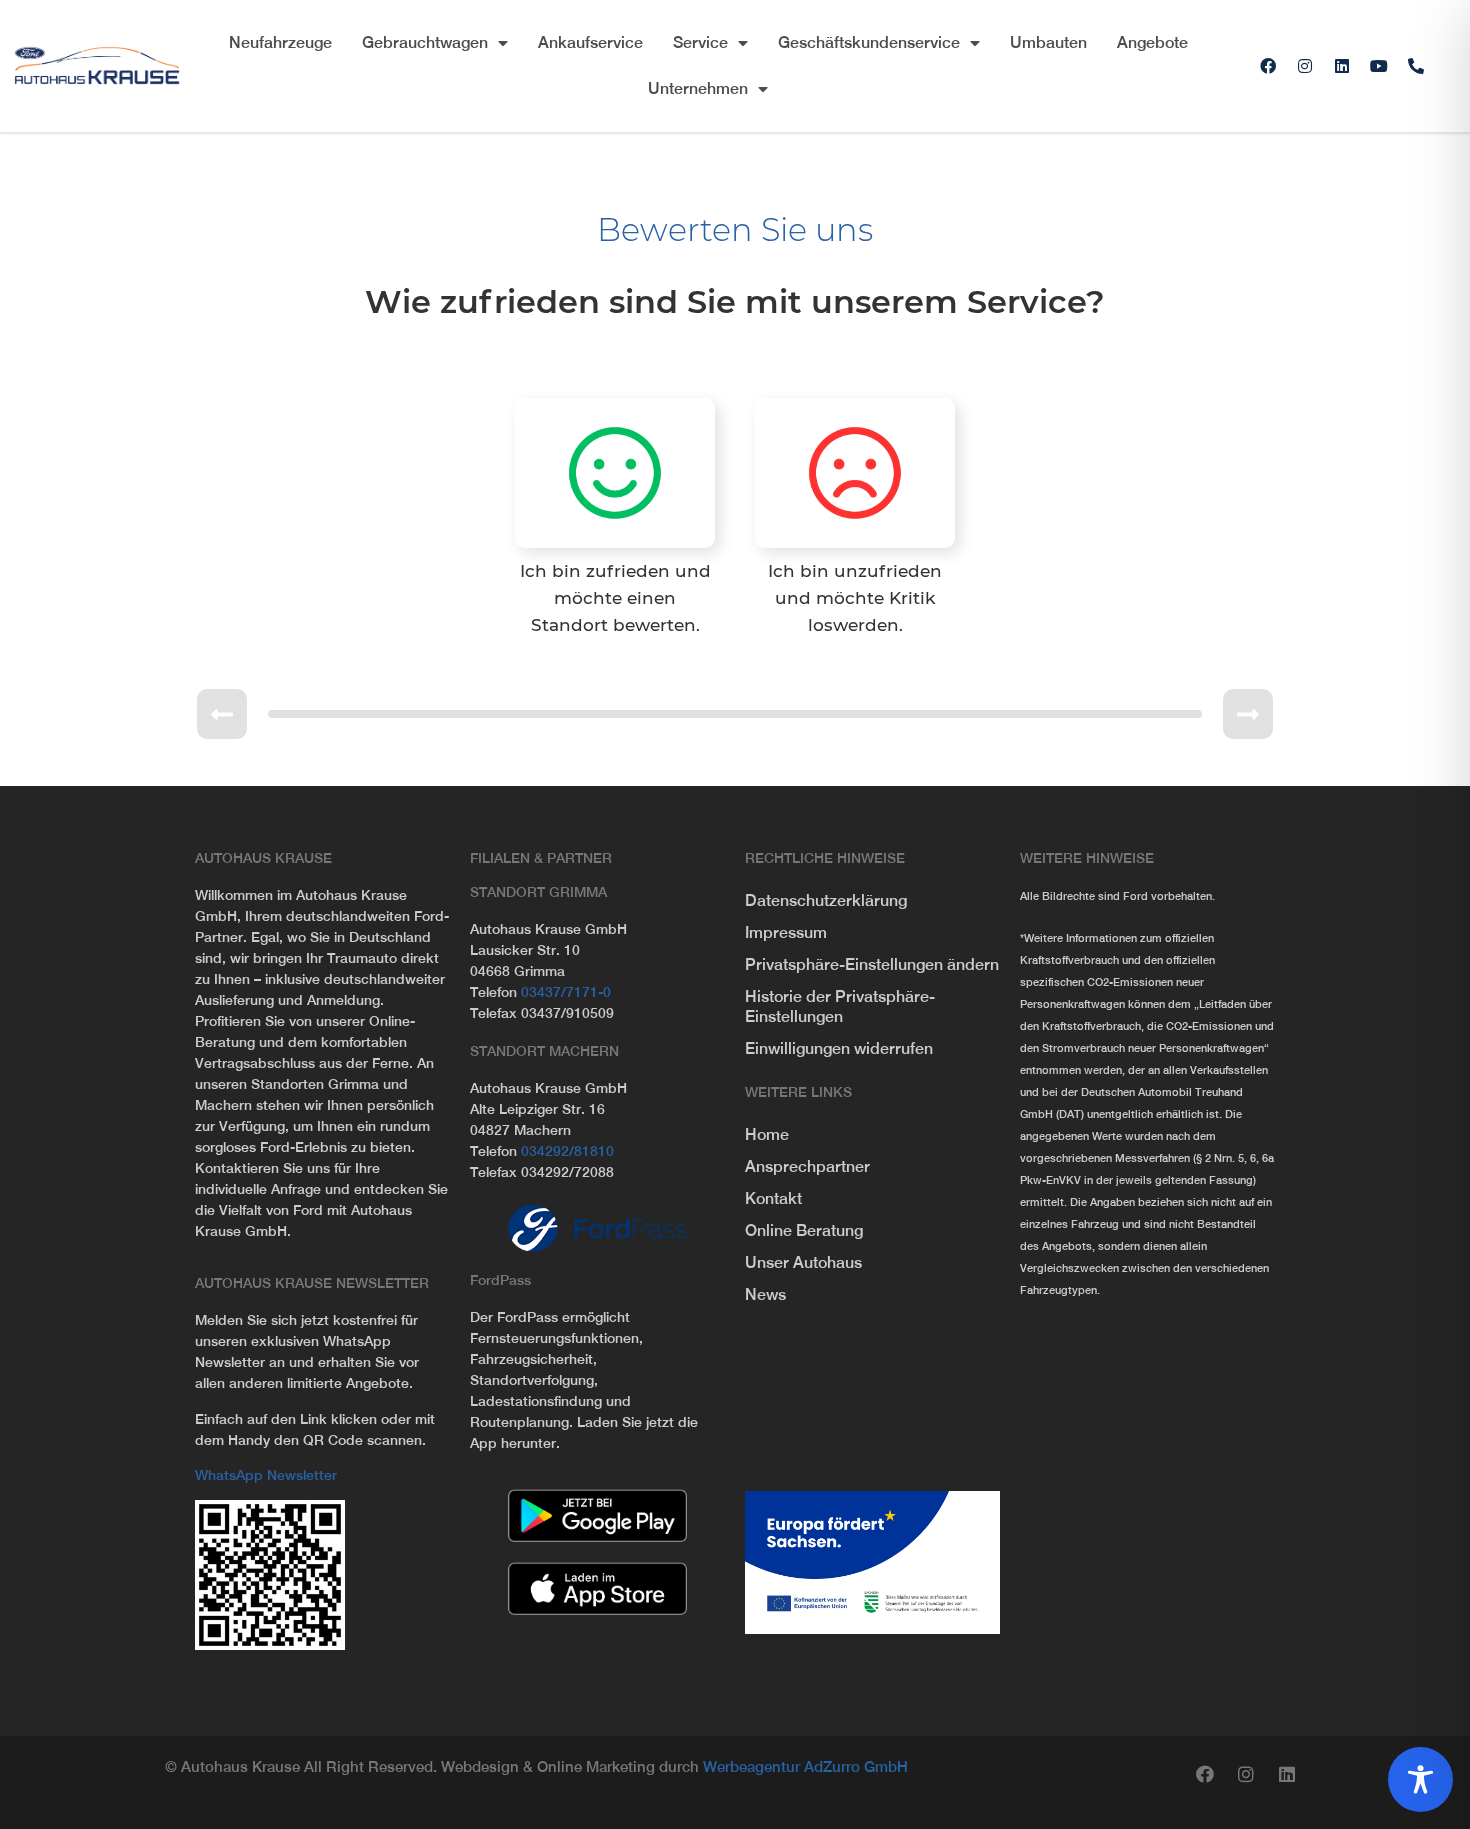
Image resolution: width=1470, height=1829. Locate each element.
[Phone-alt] (1416, 66)
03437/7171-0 (566, 992)
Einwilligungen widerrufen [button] (839, 1048)
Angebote (1152, 42)
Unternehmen (698, 88)
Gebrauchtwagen (425, 42)
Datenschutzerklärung (826, 900)
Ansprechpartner (807, 1166)
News (765, 1294)
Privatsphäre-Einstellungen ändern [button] (872, 964)
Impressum (786, 932)
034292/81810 (567, 1151)
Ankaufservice (590, 42)
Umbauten (1048, 42)
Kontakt (773, 1198)
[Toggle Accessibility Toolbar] (1420, 1779)
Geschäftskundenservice (869, 42)
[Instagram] (1305, 66)
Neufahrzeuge (280, 42)
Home (767, 1134)
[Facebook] (1268, 66)
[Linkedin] (1342, 66)
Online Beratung (804, 1230)
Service (700, 42)
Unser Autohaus (803, 1262)
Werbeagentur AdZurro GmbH (805, 1766)
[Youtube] (1379, 66)
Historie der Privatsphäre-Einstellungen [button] (840, 1006)
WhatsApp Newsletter (266, 1475)
